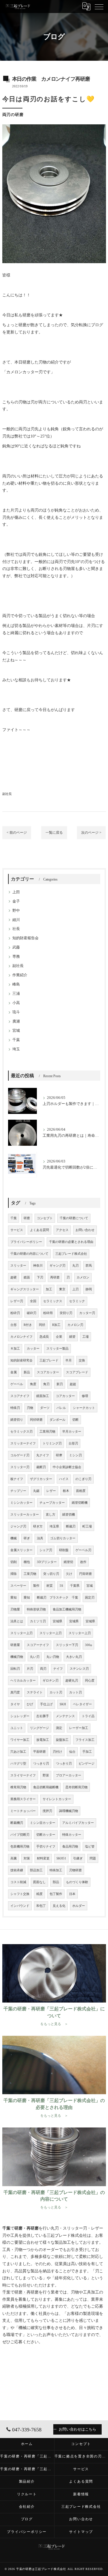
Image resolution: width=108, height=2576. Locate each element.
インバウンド (20, 1906)
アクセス (62, 1230)
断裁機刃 (17, 1823)
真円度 (15, 1692)
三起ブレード (49, 1360)
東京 (62, 1289)
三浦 (16, 994)
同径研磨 (36, 1420)
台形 (14, 1325)
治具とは (17, 1621)
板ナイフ (17, 1479)
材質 (50, 1586)
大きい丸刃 (74, 1657)
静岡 (89, 1289)
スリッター (18, 1266)
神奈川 (38, 1266)
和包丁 (41, 1906)
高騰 (14, 1858)
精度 (39, 1894)
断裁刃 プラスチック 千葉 (57, 1598)
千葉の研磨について (74, 1218)
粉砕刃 (15, 1313)
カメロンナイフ (21, 1337)
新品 (27, 1372)
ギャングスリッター (25, 1289)
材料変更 (43, 1858)
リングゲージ (39, 1728)
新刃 (60, 1384)
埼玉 (16, 1049)
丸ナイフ (43, 1455)
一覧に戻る (54, 833)
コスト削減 (18, 1882)
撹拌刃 (47, 1811)
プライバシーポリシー (26, 1242)
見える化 (59, 1906)
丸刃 (75, 1266)
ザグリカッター (41, 1479)
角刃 (46, 1384)
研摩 (59, 1455)
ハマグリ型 (18, 1764)
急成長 (44, 1337)
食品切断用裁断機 (46, 1787)
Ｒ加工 (15, 1349)
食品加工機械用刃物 (67, 1609)
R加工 (56, 1325)
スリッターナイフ (23, 1443)
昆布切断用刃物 (76, 1787)
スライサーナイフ (23, 1775)
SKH (63, 1704)
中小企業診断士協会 (67, 1467)
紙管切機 (69, 1515)
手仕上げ (46, 1704)
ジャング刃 (18, 1526)
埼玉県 (54, 1526)
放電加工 (43, 1740)
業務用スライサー (23, 1799)
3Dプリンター (47, 1562)
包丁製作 (56, 1894)
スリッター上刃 (21, 1633)
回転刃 (15, 1669)
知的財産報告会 (25, 938)
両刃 (43, 1669)
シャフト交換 (20, 1894)
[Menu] (99, 6)
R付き (28, 1325)
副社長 (7, 794)
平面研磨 (39, 1752)
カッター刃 (87, 1313)
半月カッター (72, 1432)
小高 (16, 1003)
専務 (16, 957)
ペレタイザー (82, 1704)
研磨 (26, 315)
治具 (40, 1538)
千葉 (16, 1040)
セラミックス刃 (21, 1432)
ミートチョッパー (23, 1811)
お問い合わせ (85, 1230)
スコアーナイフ (38, 1645)
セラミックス (53, 1301)
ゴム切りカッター (63, 1538)
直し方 (51, 1515)
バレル (61, 1408)
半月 (69, 1360)
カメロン (83, 1277)
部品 (56, 1882)
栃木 (66, 1491)
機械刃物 (17, 1657)
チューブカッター (52, 1503)
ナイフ (58, 1669)
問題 (93, 1858)
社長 (16, 929)
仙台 (72, 1752)
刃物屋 (15, 1609)
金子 (16, 901)
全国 (33, 1301)
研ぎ (27, 1538)
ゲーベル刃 (83, 1550)
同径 (42, 1325)
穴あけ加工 (18, 1752)
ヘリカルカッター (23, 1681)
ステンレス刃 (79, 1669)
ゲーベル (17, 1384)
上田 (16, 892)
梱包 (27, 1562)
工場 (86, 1337)
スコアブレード (77, 1372)
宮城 (16, 1031)
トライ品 (88, 1716)
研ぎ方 (38, 1526)
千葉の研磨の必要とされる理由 (71, 1242)
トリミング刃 (52, 1443)
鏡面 (27, 1277)
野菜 (46, 1775)
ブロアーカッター (69, 1775)
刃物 (30, 1408)
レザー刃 (17, 1301)
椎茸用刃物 (18, 1787)
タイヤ (15, 1704)
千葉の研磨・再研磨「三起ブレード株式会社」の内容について (27, 2469)
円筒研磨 (86, 1574)
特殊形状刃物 (36, 1609)
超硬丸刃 (72, 1681)
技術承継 (17, 1870)
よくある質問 (39, 1230)
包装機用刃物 (20, 1847)
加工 (49, 1289)
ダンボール (57, 1420)
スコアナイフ (20, 1396)
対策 (27, 1858)
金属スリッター (21, 1550)
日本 (72, 1894)
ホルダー (79, 1906)
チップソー (18, 1491)
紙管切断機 (80, 1503)
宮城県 (57, 1621)
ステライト (35, 1692)
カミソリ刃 (38, 1621)
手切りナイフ (46, 1847)
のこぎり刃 (83, 1479)
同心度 (90, 1681)
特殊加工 (56, 1870)
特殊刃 (15, 1408)
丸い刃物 (53, 1657)
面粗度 (81, 1491)
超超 (73, 1384)
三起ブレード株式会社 (71, 1254)
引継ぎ (78, 1858)
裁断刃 (41, 1467)
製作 (36, 1586)
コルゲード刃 (20, 1455)
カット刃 (56, 1692)
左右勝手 (43, 1716)
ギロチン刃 (51, 1681)
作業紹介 (20, 975)
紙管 (72, 1337)
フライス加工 (85, 1740)
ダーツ (45, 1408)
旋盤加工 (62, 1740)
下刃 (40, 1277)
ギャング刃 (57, 1266)
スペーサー (18, 1586)
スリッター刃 (20, 1467)
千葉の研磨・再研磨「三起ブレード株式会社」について (27, 2456)
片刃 (30, 1669)
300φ (88, 1645)
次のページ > (91, 833)
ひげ (30, 1704)
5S (61, 1586)
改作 (83, 1562)
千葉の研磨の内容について (29, 1254)
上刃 (75, 1289)
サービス (17, 1230)
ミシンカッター (21, 1503)
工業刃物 (30, 1574)
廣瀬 (16, 1021)
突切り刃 (66, 1313)
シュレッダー (20, 1716)
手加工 (87, 1752)
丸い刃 (35, 1657)
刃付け (57, 1752)
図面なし (39, 1882)
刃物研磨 (75, 1870)
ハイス (64, 1479)
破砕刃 (32, 1313)
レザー (51, 1491)
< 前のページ (17, 833)
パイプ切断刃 (20, 1835)
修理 (85, 1396)
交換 (82, 1360)
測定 (59, 1728)
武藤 (16, 947)
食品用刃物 (70, 1847)
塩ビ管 (90, 1847)
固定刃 (90, 1598)
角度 (33, 1384)
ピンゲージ (87, 1764)
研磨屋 (15, 1645)
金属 (14, 1372)
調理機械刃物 (69, 1811)
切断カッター (46, 1835)
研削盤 (64, 1550)
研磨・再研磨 (26, 2292)
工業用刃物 (47, 1432)
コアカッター (65, 1396)
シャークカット (84, 1408)
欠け (69, 1574)
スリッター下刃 (67, 1645)
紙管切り (17, 1420)
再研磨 (55, 1277)
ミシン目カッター (43, 1823)
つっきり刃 (41, 1764)
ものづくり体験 (77, 1882)
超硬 (14, 1277)
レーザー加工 (79, 1728)
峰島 (16, 984)
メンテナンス (65, 1716)
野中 (16, 911)
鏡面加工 (43, 1396)
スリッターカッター (25, 1515)
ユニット (17, 1728)
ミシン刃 (75, 1455)
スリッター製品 (57, 1349)
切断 (75, 1420)
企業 (59, 1337)
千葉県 (75, 1586)
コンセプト (45, 1218)
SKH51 (61, 1858)
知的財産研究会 (21, 1360)
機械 (14, 1538)
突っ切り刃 (51, 1574)
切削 (14, 1562)
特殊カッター (72, 1835)
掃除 (14, 1574)
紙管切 (68, 1562)
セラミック (77, 1301)
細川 (16, 920)
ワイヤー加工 (20, 1740)
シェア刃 (46, 1550)
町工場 (87, 1526)
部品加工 (36, 1870)
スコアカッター (48, 1372)
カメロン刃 (75, 1325)
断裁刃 (71, 1526)
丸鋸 (36, 1491)
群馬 (89, 1266)
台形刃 (73, 1443)
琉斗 (16, 1012)
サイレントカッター (57, 1799)
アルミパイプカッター (78, 1823)
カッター (33, 1349)
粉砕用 (48, 1313)
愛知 (14, 1598)
